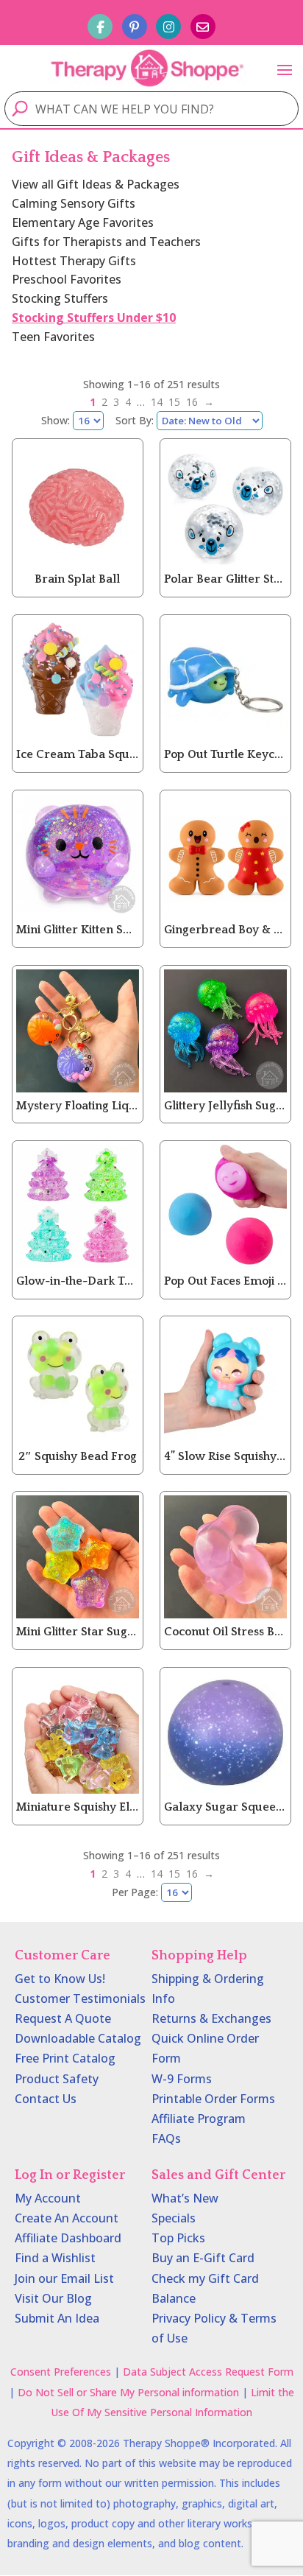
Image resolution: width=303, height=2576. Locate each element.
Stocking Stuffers (60, 298)
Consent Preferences (61, 2372)
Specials (174, 2218)
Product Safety (57, 2079)
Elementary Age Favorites (83, 222)
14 (157, 402)
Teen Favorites (53, 337)
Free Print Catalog (65, 2058)
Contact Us (46, 2099)
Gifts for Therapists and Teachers (106, 242)
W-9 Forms (182, 2079)
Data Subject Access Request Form (208, 2372)
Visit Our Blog (53, 2298)
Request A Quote (63, 2018)
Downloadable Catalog (78, 2038)
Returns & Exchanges (211, 2018)
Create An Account (67, 2218)
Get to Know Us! (60, 1979)
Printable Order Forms (213, 2099)
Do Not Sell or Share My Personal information (128, 2392)
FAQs (166, 2138)
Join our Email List (64, 2278)
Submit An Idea (57, 2318)
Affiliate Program (199, 2119)
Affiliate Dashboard (68, 2238)
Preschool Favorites (67, 279)
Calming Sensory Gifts (74, 203)
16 (192, 402)
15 (174, 402)
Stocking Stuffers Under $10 (94, 317)
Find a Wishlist (55, 2258)
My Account (48, 2198)
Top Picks (178, 2238)
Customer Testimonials (80, 1998)
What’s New (185, 2198)
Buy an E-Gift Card (203, 2258)
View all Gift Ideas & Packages (96, 184)
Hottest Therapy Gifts (74, 261)
